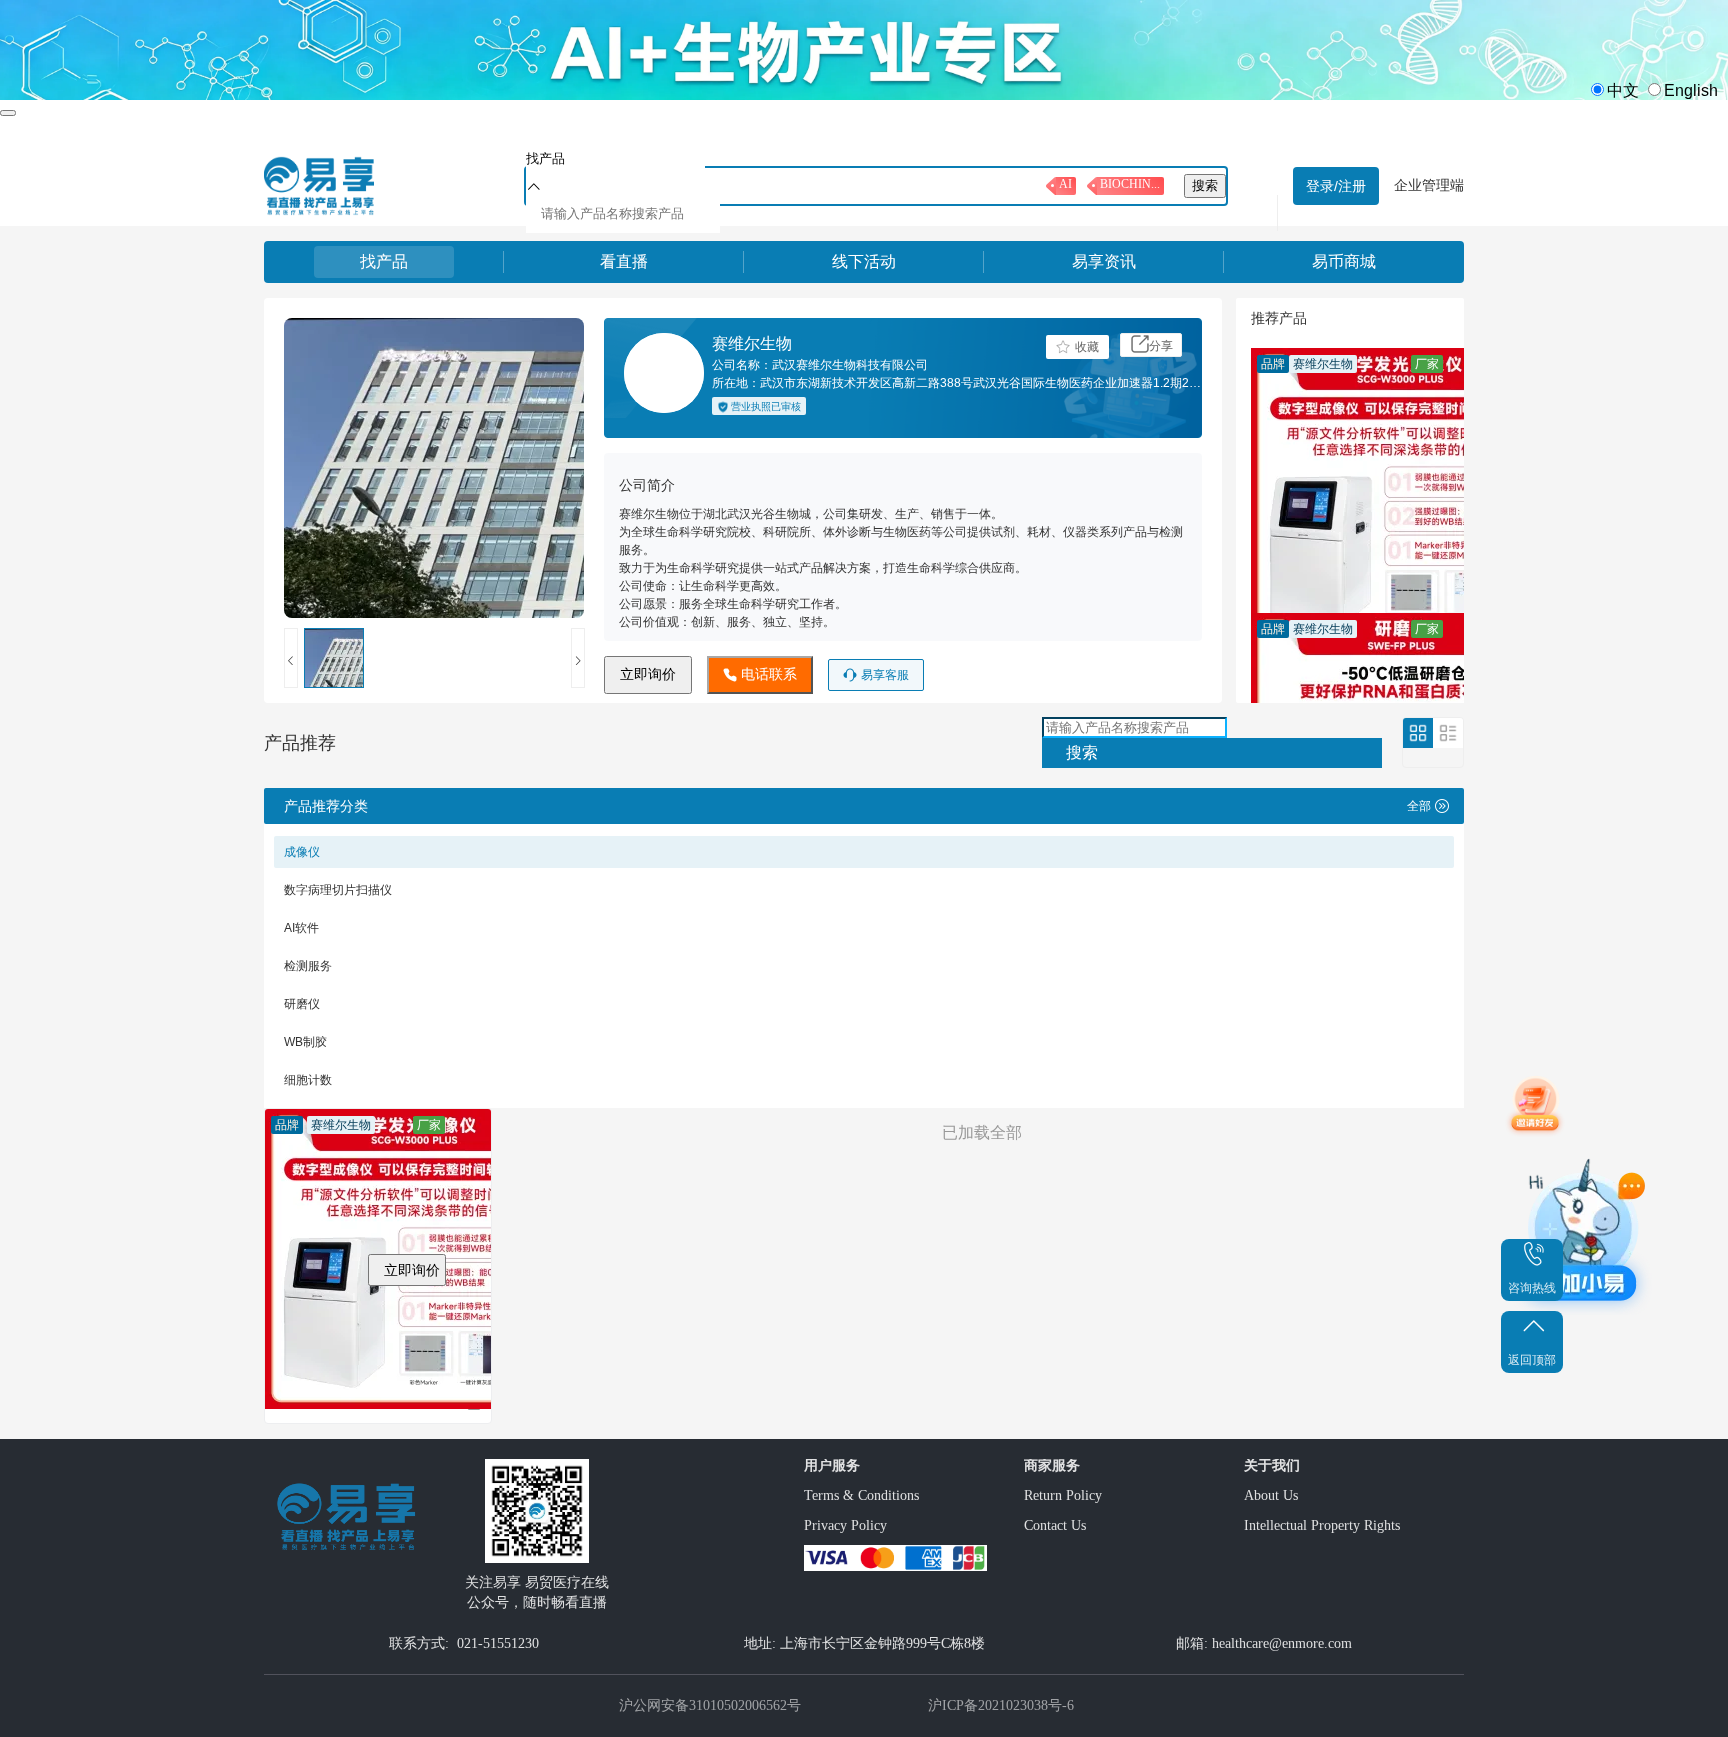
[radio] (1612, 90)
